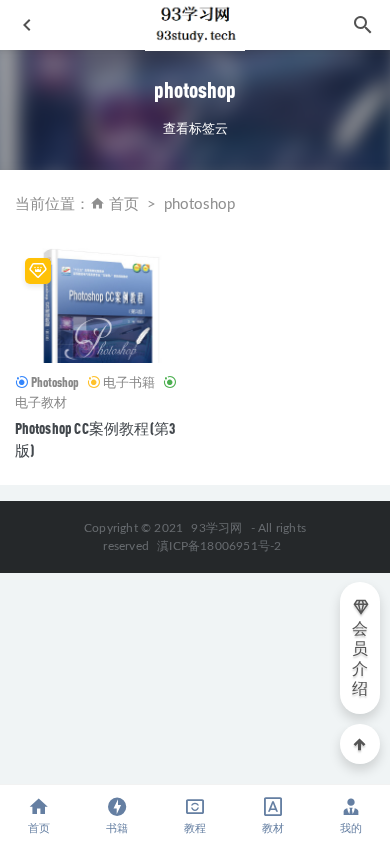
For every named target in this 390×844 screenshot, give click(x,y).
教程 (195, 828)
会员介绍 (360, 659)
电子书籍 (129, 382)
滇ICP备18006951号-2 (217, 546)
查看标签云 (195, 128)
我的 (351, 828)
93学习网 (216, 528)
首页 (124, 204)
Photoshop (55, 382)
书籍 (117, 828)
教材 (273, 828)
